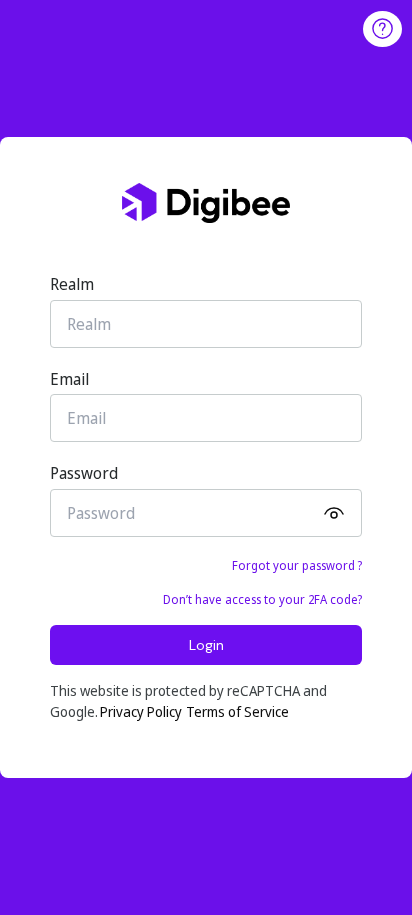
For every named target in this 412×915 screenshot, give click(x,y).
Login (206, 645)
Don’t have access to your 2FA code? (262, 599)
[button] (332, 513)
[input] (206, 324)
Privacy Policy (141, 711)
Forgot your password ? (297, 565)
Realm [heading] (72, 284)
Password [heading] (84, 473)
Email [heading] (69, 379)
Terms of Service (237, 711)
